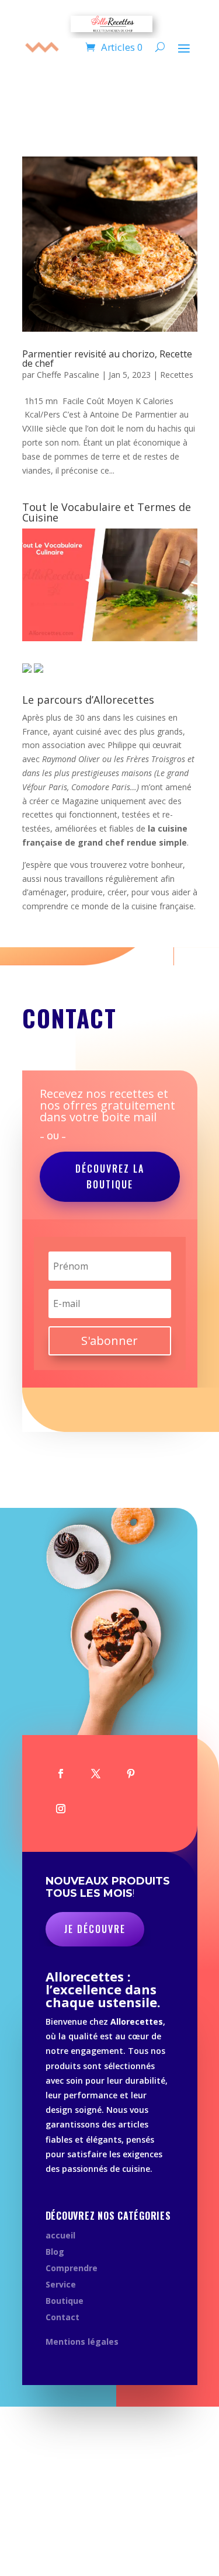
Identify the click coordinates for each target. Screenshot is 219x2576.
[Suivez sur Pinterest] (131, 1774)
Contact (62, 2317)
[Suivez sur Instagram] (61, 1809)
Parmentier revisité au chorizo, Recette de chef (107, 359)
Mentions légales (82, 2342)
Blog (55, 2252)
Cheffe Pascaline (68, 375)
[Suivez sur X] (96, 1774)
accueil (60, 2235)
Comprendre (72, 2268)
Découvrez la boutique (110, 1176)
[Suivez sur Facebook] (61, 1774)
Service (61, 2284)
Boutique (65, 2301)
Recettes (177, 375)
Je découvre (95, 1929)
